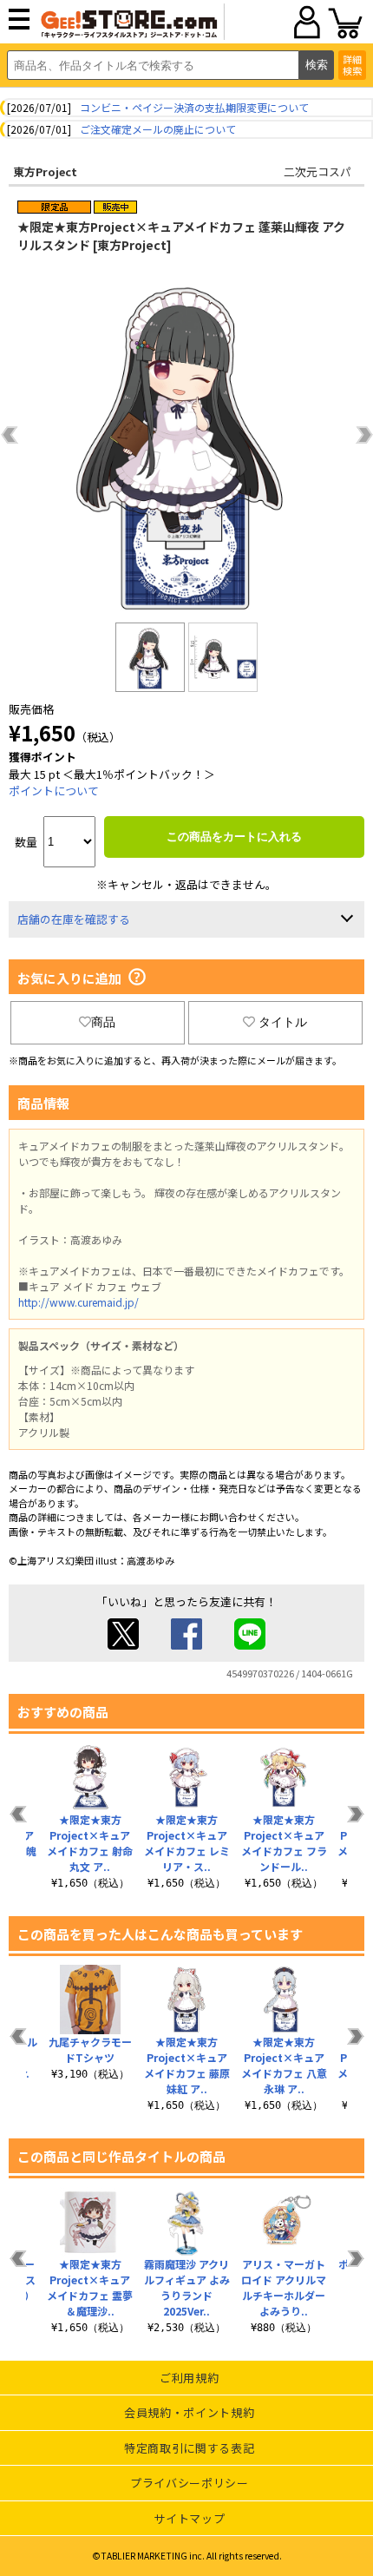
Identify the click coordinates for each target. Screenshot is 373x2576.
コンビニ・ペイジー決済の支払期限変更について (194, 107)
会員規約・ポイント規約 (189, 2412)
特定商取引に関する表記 (189, 2448)
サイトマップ (189, 2518)
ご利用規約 (189, 2378)
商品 (103, 1022)
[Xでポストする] (123, 1645)
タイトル (283, 1022)
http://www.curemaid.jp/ (79, 1302)
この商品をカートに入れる (234, 837)
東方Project (45, 171)
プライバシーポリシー (190, 2483)
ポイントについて (54, 791)
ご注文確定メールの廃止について (158, 129)
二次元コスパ (317, 171)
